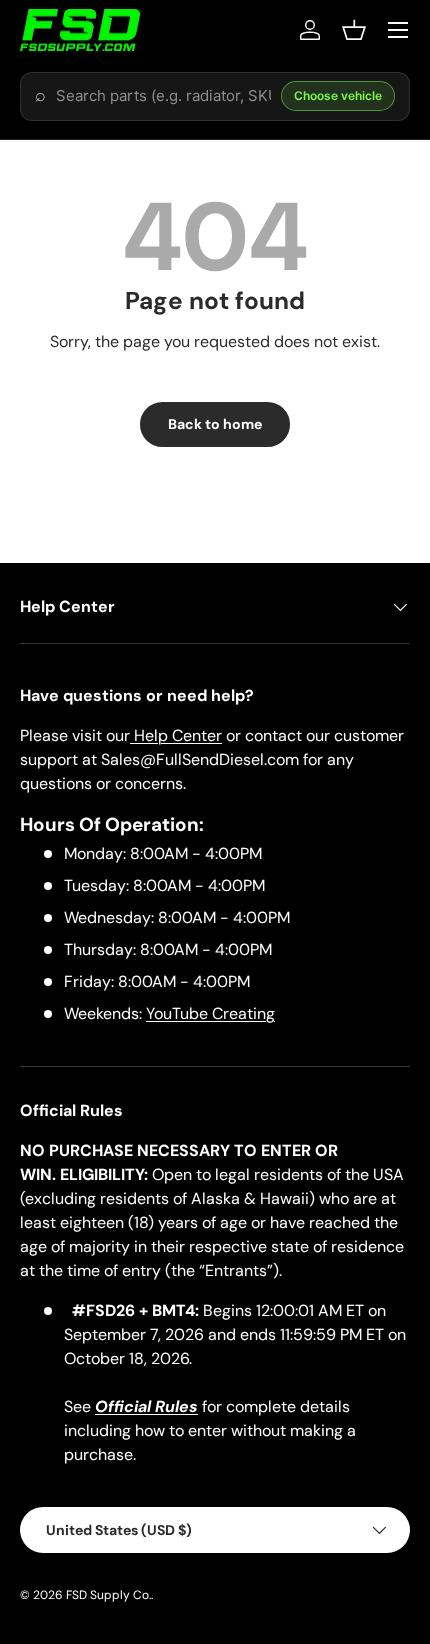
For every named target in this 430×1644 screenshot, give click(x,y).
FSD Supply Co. (108, 1595)
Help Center (176, 735)
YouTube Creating (210, 1013)
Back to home (215, 424)
